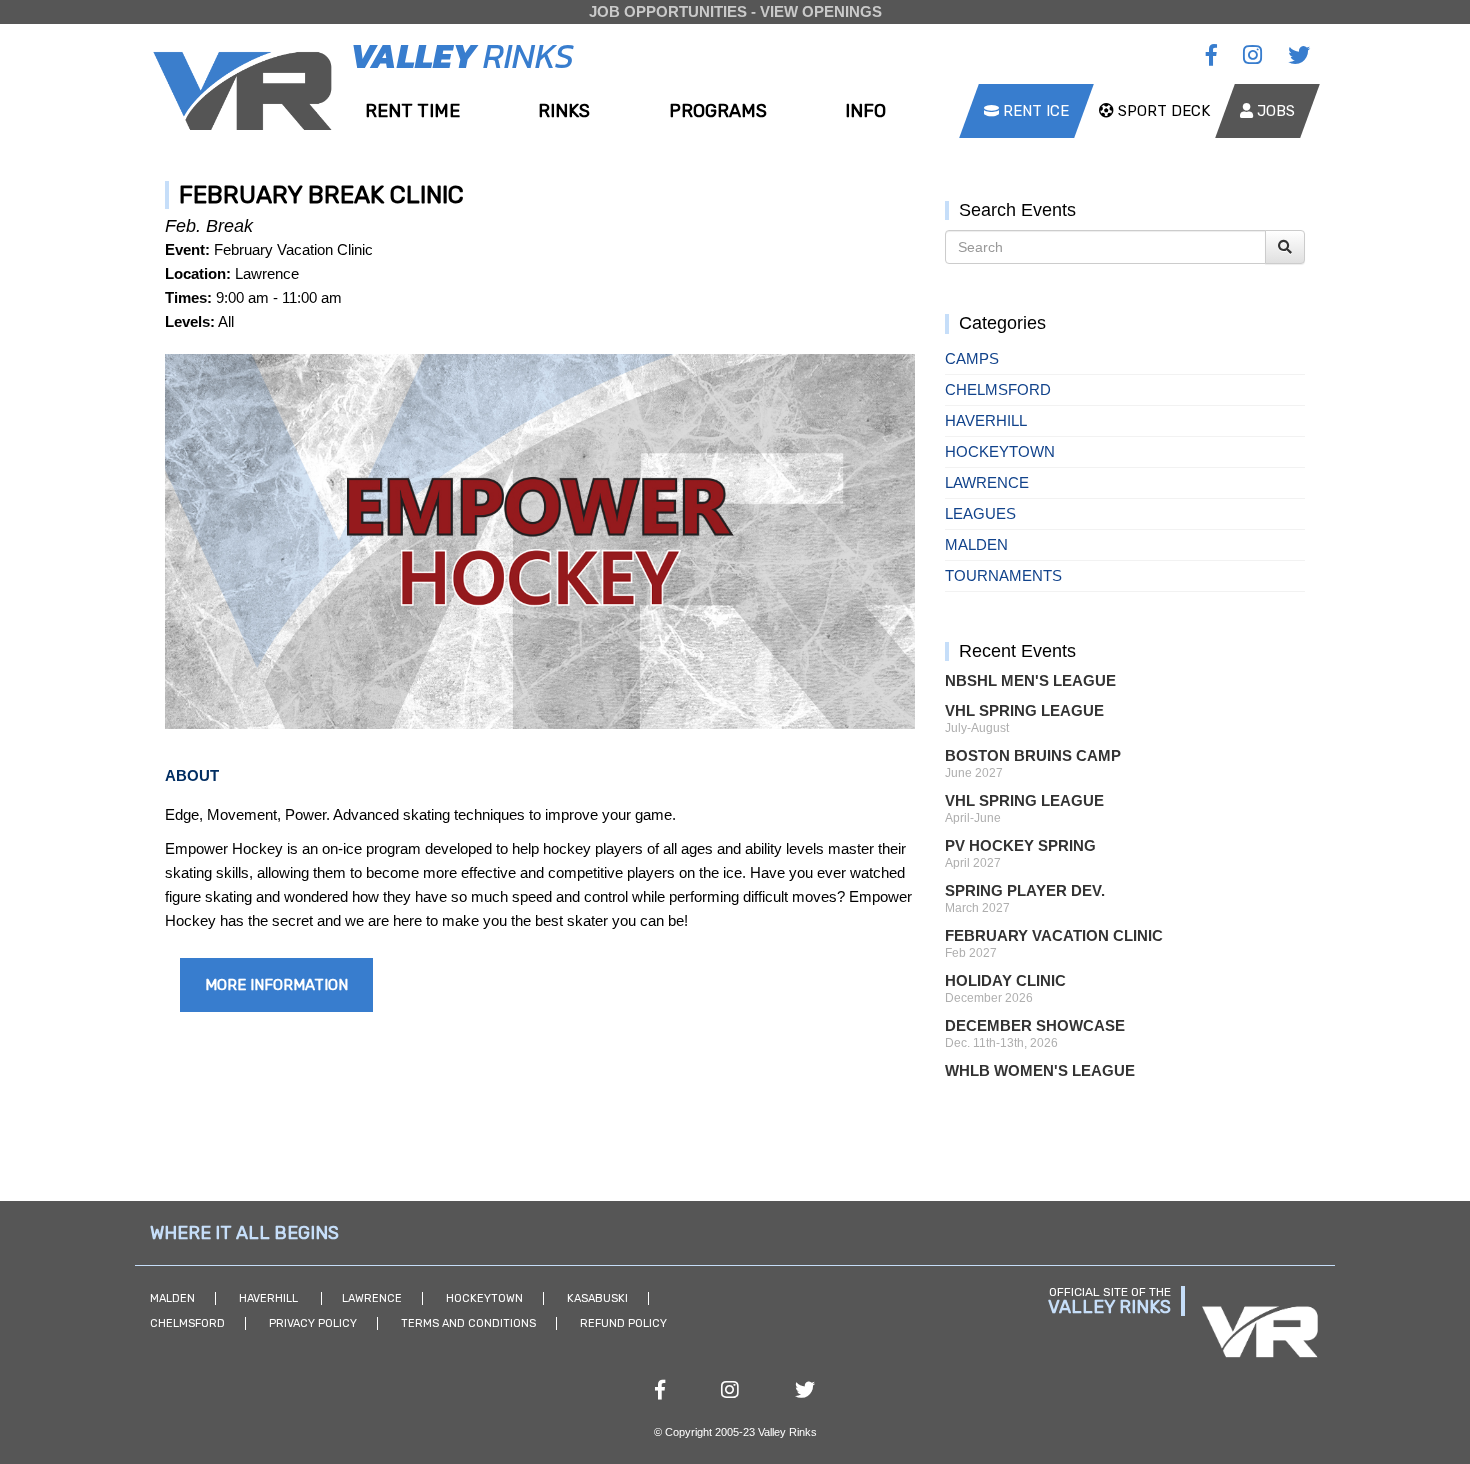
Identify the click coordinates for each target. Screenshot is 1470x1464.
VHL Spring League (1024, 710)
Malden (976, 544)
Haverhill (986, 420)
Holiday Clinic (1005, 980)
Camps (972, 358)
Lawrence (987, 482)
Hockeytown (1000, 451)
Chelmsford (998, 389)
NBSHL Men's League (1030, 680)
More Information (276, 985)
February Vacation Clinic (1054, 935)
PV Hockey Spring (1020, 845)
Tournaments (1003, 575)
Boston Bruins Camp (1033, 755)
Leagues (980, 513)
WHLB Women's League (1040, 1070)
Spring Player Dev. (1025, 890)
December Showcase (1035, 1025)
